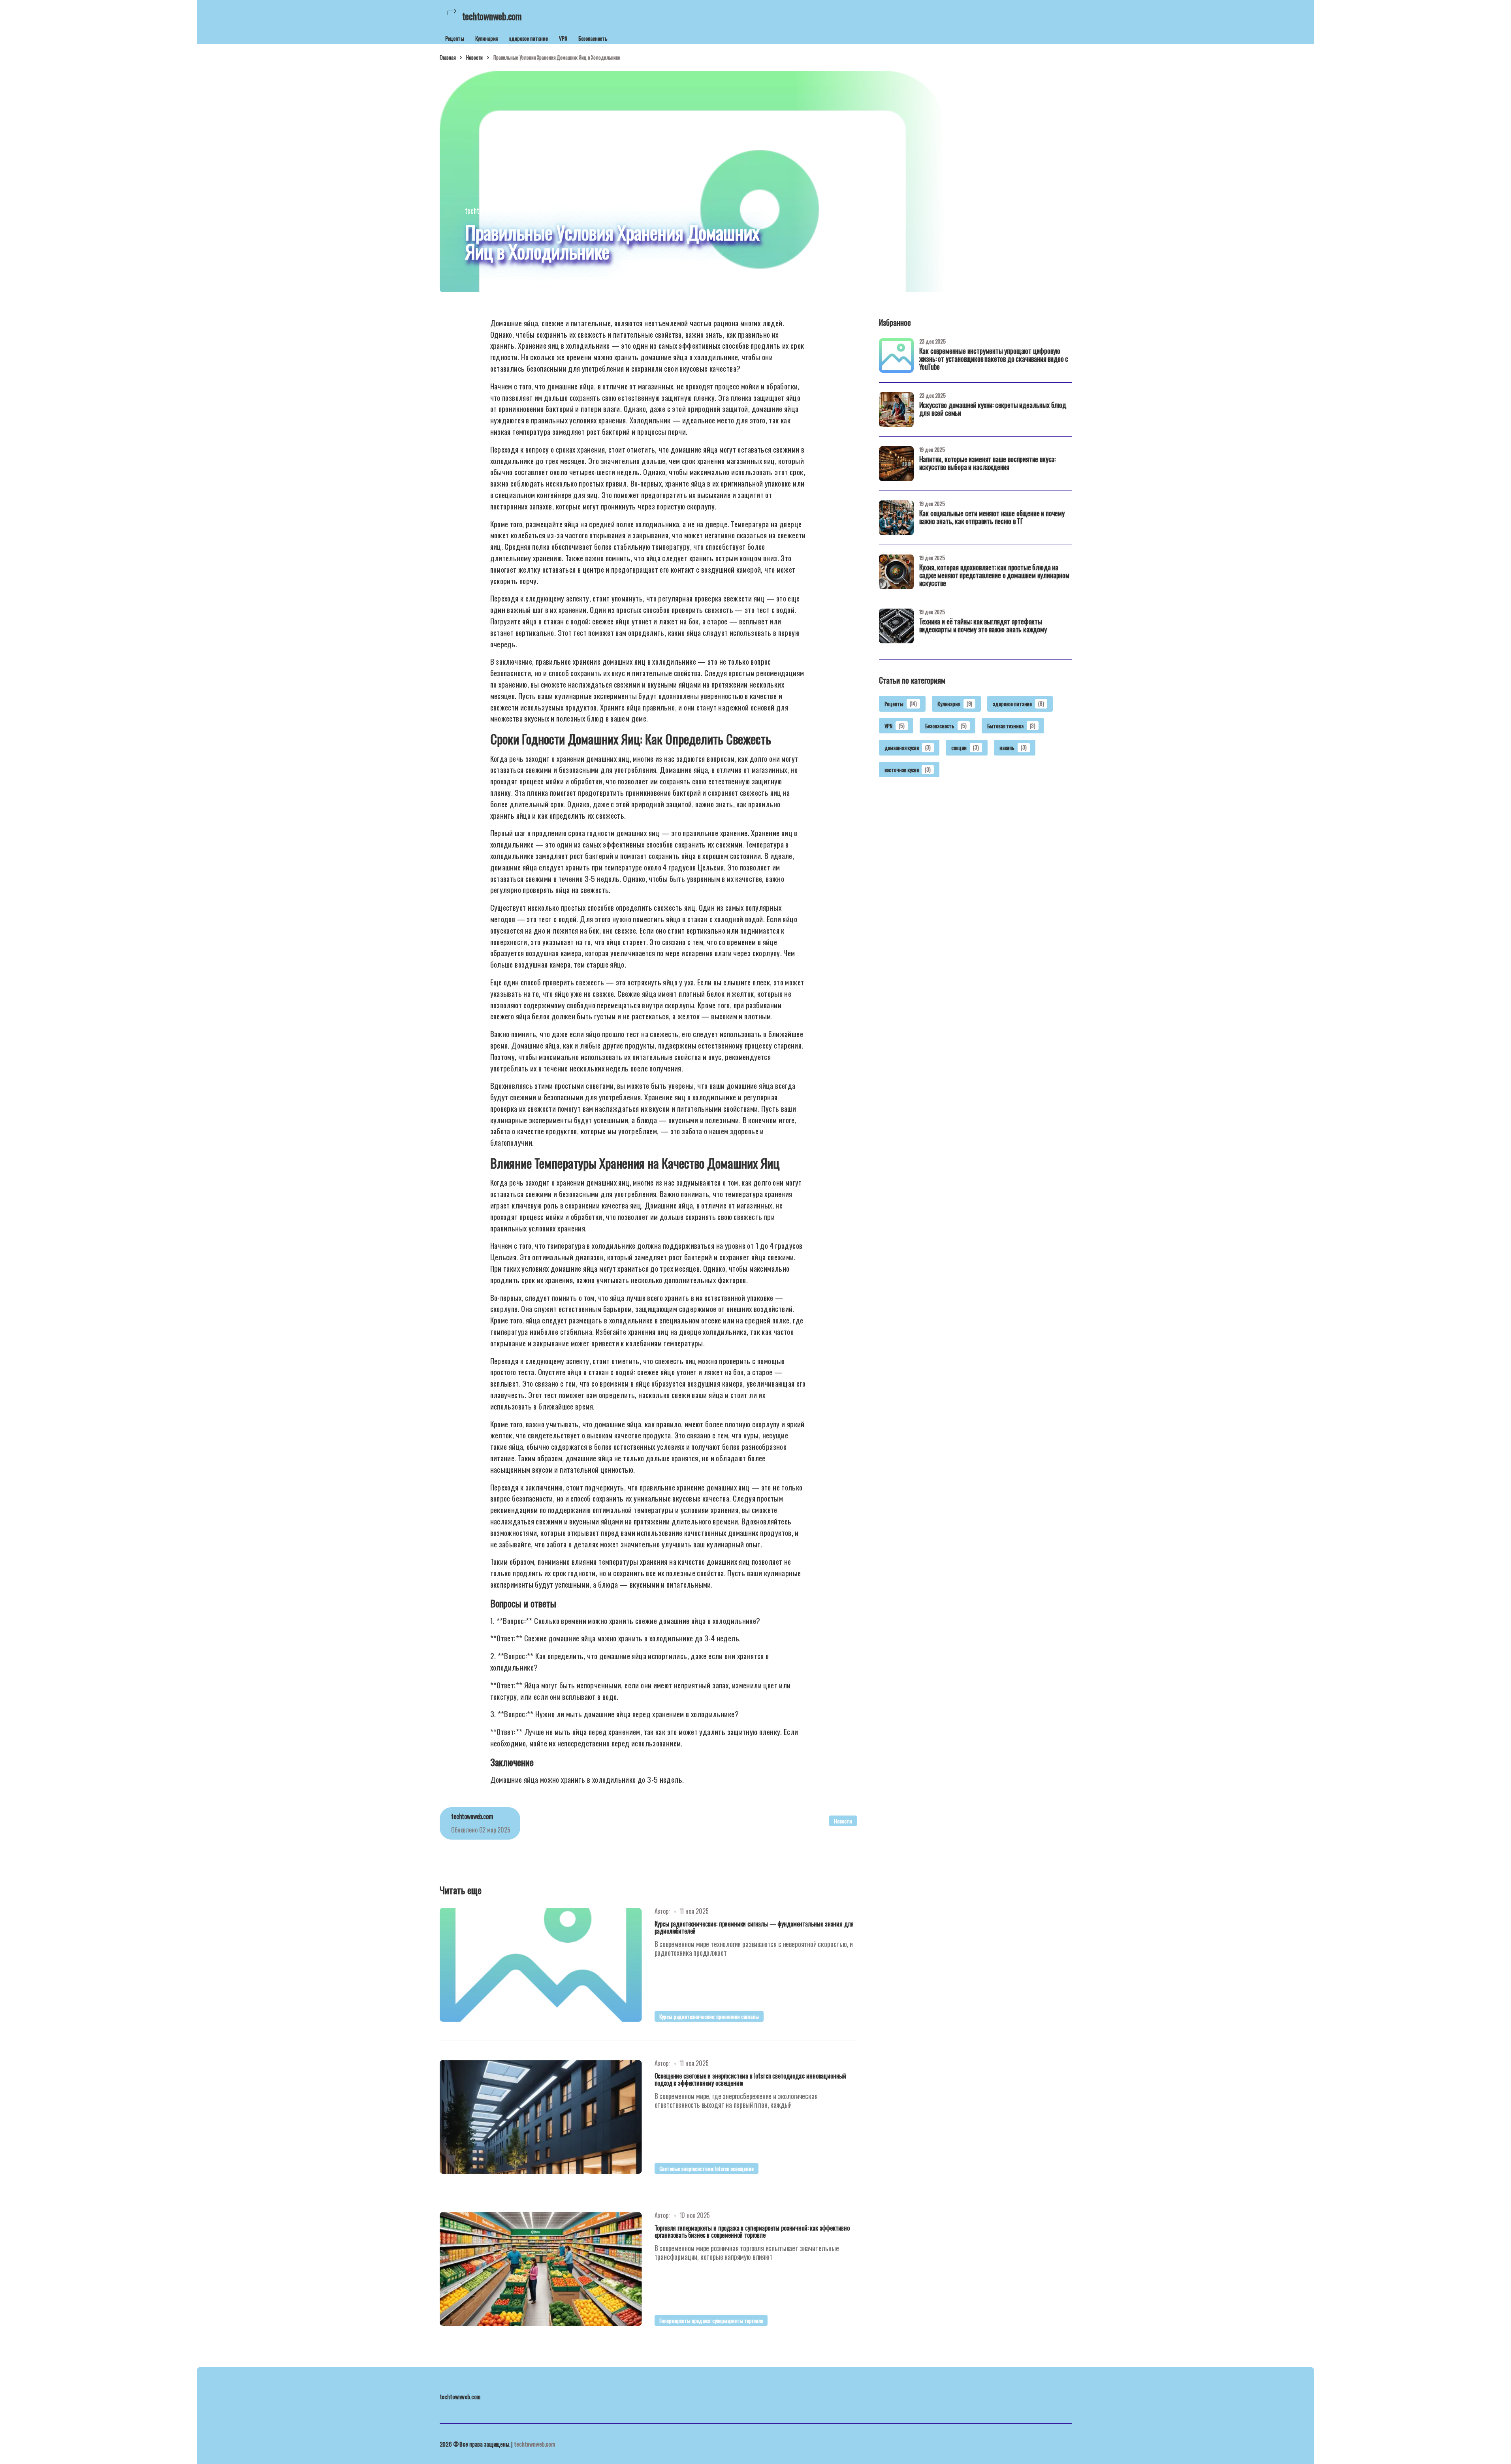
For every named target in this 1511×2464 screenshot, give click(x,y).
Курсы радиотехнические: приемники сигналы (709, 2016)
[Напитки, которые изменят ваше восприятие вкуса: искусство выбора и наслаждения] (896, 464)
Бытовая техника (1011, 725)
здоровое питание (528, 38)
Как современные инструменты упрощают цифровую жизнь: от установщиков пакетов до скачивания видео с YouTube (994, 359)
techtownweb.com (534, 2444)
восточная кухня (908, 770)
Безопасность (593, 38)
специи (965, 747)
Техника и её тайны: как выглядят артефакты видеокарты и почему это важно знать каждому (983, 626)
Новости (474, 57)
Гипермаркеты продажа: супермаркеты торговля (711, 2320)
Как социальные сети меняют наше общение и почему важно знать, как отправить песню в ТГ (992, 518)
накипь (1013, 747)
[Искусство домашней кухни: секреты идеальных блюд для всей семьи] (896, 410)
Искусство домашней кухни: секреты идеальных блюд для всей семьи (993, 410)
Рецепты (455, 38)
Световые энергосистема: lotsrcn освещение (707, 2168)
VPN (563, 38)
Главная (448, 57)
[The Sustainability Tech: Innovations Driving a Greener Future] (541, 1965)
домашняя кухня (908, 747)
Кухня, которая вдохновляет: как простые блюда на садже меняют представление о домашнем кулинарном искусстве (994, 576)
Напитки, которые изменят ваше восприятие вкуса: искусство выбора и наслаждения (988, 464)
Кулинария (487, 38)
